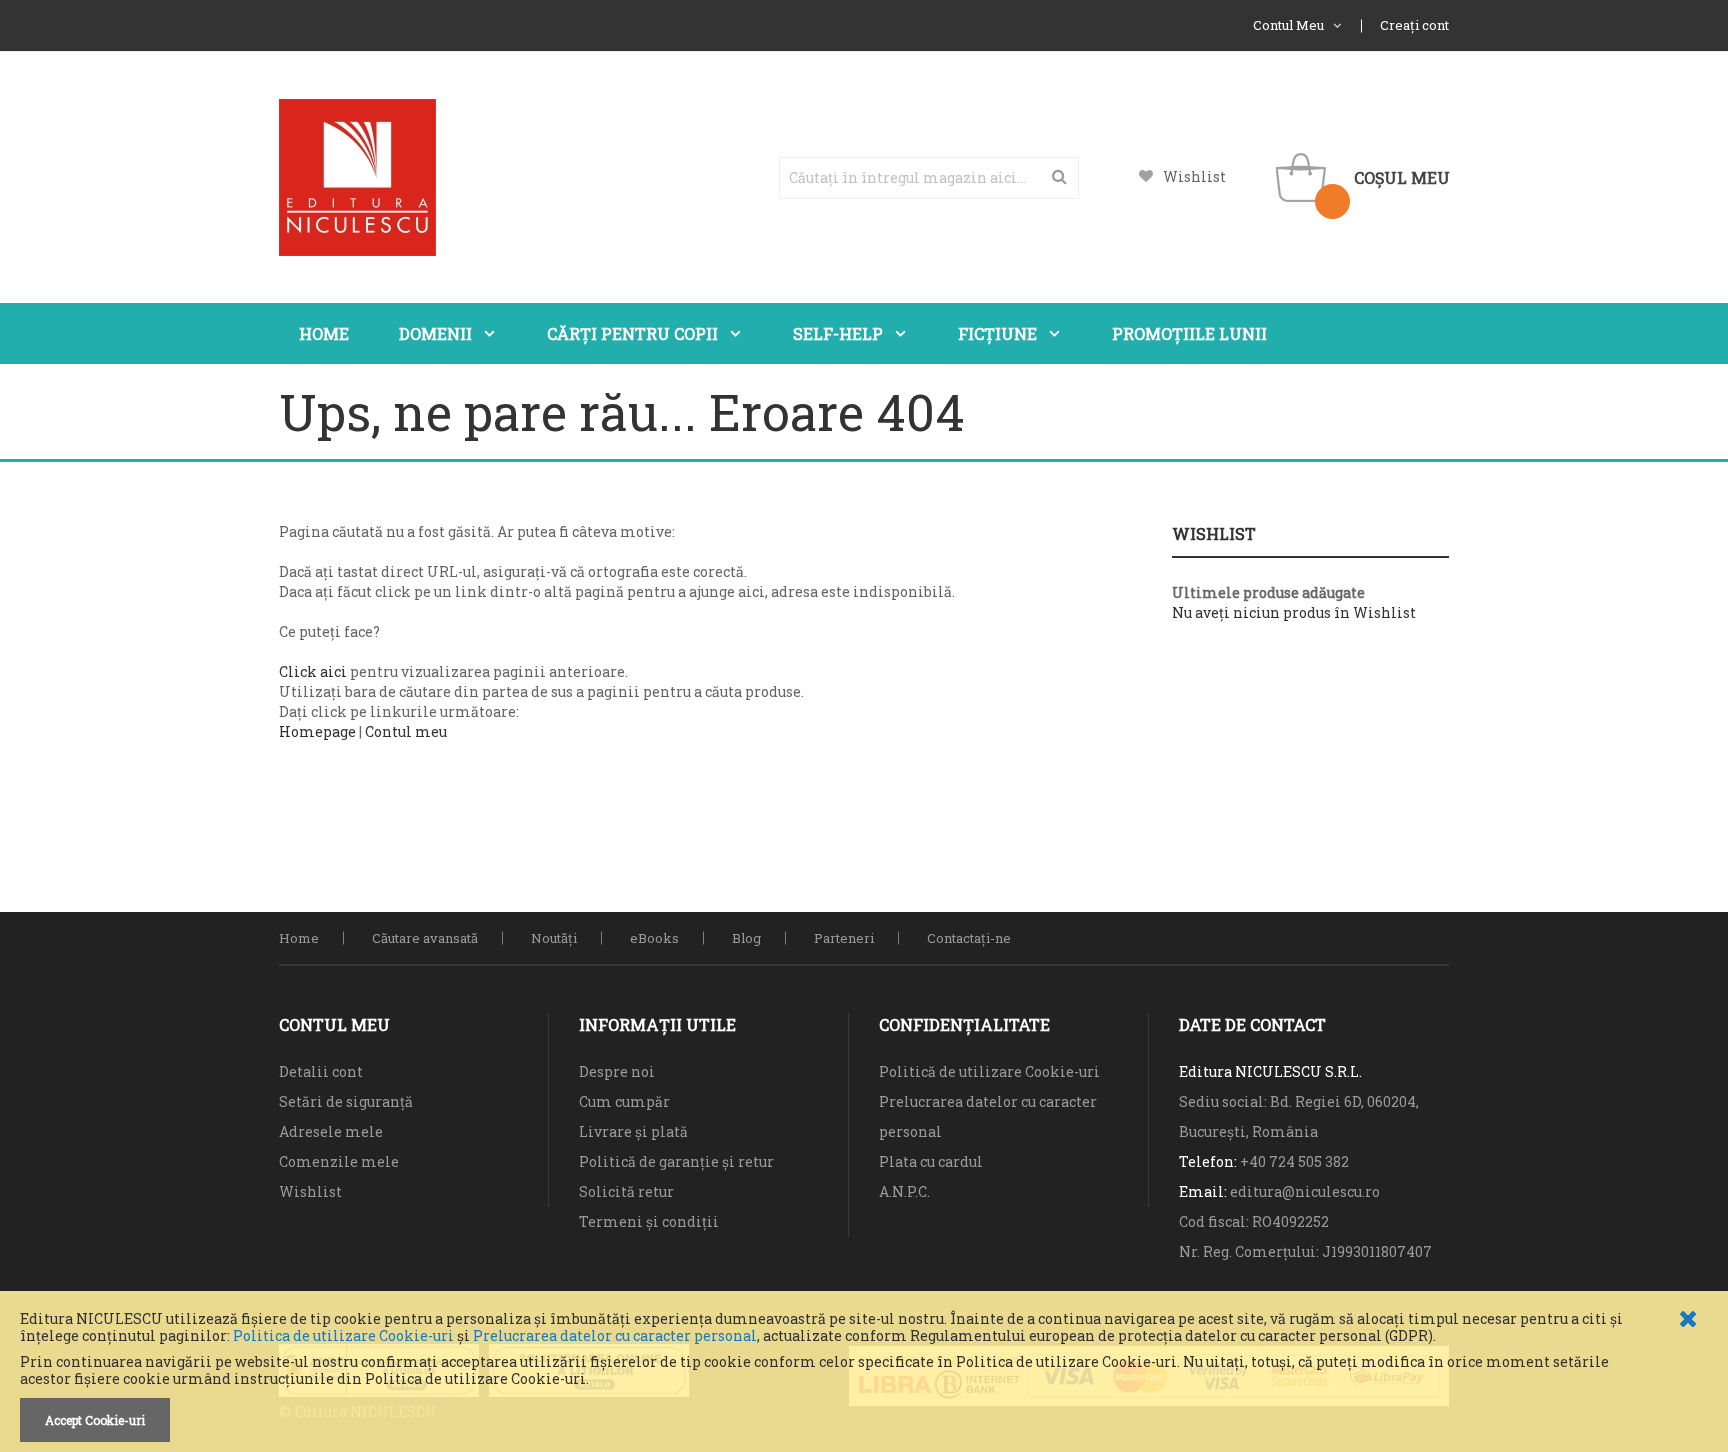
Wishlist (1194, 176)
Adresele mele (331, 1131)
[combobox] (929, 178)
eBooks (654, 938)
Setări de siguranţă (346, 1101)
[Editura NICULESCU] (357, 177)
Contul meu (406, 731)
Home (299, 938)
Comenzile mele (339, 1161)
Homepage (317, 731)
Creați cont (1414, 25)
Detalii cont (321, 1071)
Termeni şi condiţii (649, 1221)
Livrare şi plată (633, 1131)
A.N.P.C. (904, 1191)
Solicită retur (626, 1191)
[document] (864, 1376)
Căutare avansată (425, 938)
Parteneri (844, 938)
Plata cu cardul (931, 1161)
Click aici (313, 671)
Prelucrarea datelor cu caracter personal (615, 1335)
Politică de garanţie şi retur (676, 1161)
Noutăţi (554, 938)
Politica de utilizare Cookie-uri (343, 1335)
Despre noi (617, 1071)
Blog (746, 938)
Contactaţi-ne (969, 938)
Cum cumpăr (624, 1101)
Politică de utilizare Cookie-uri (989, 1071)
